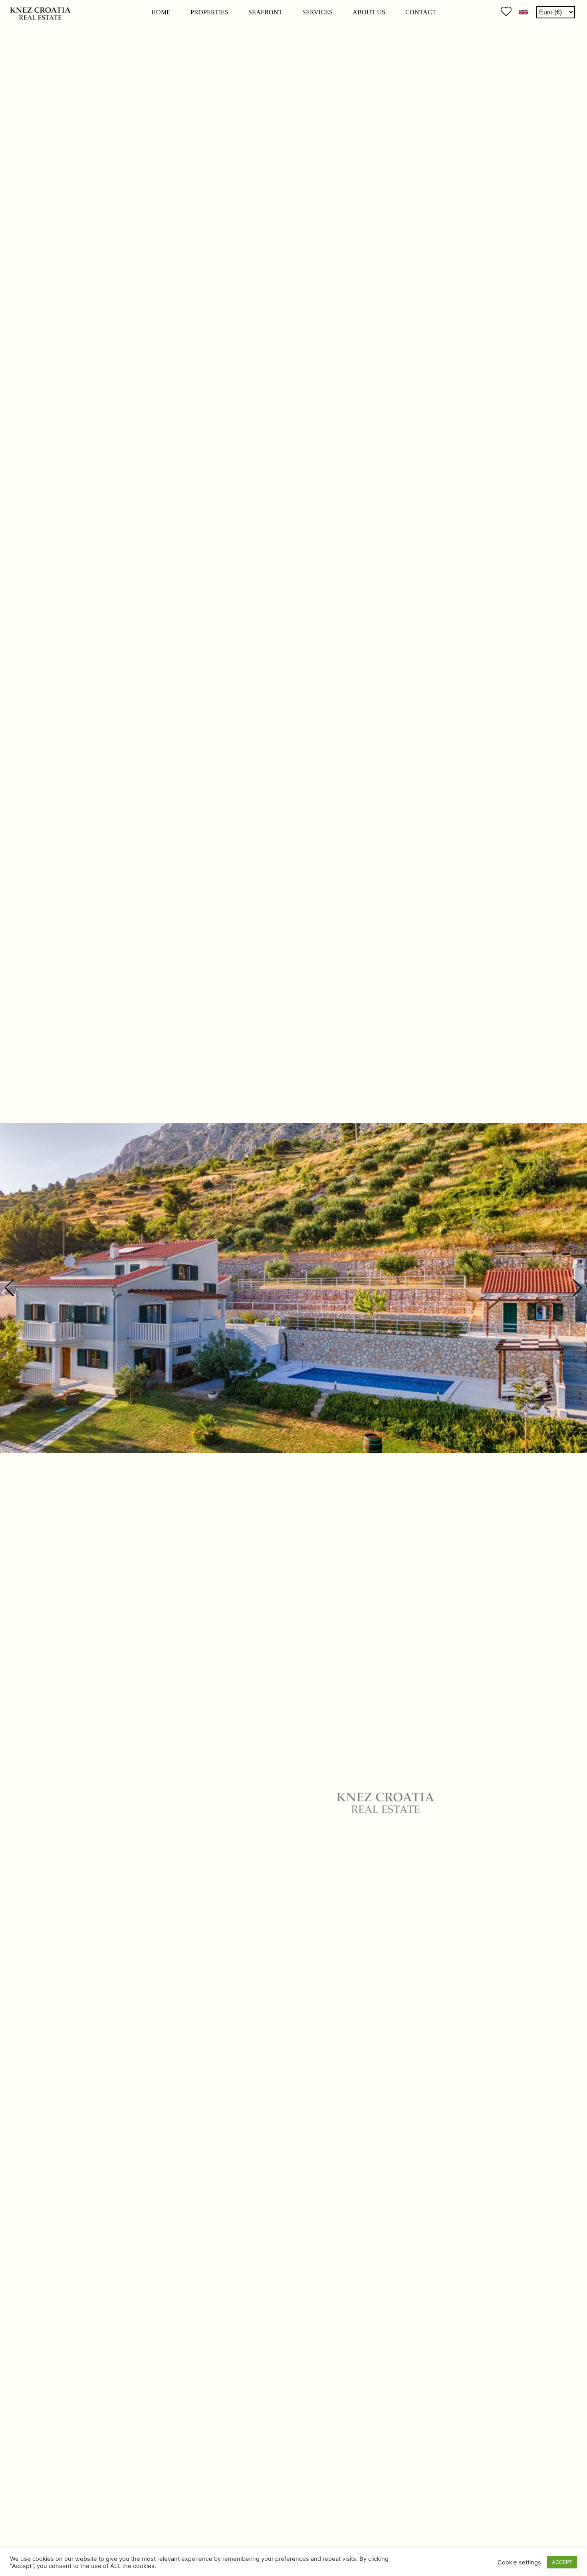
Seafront (265, 12)
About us (369, 12)
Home (161, 12)
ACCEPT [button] (562, 2562)
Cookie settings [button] (519, 2562)
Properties (209, 12)
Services (317, 12)
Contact (421, 12)
